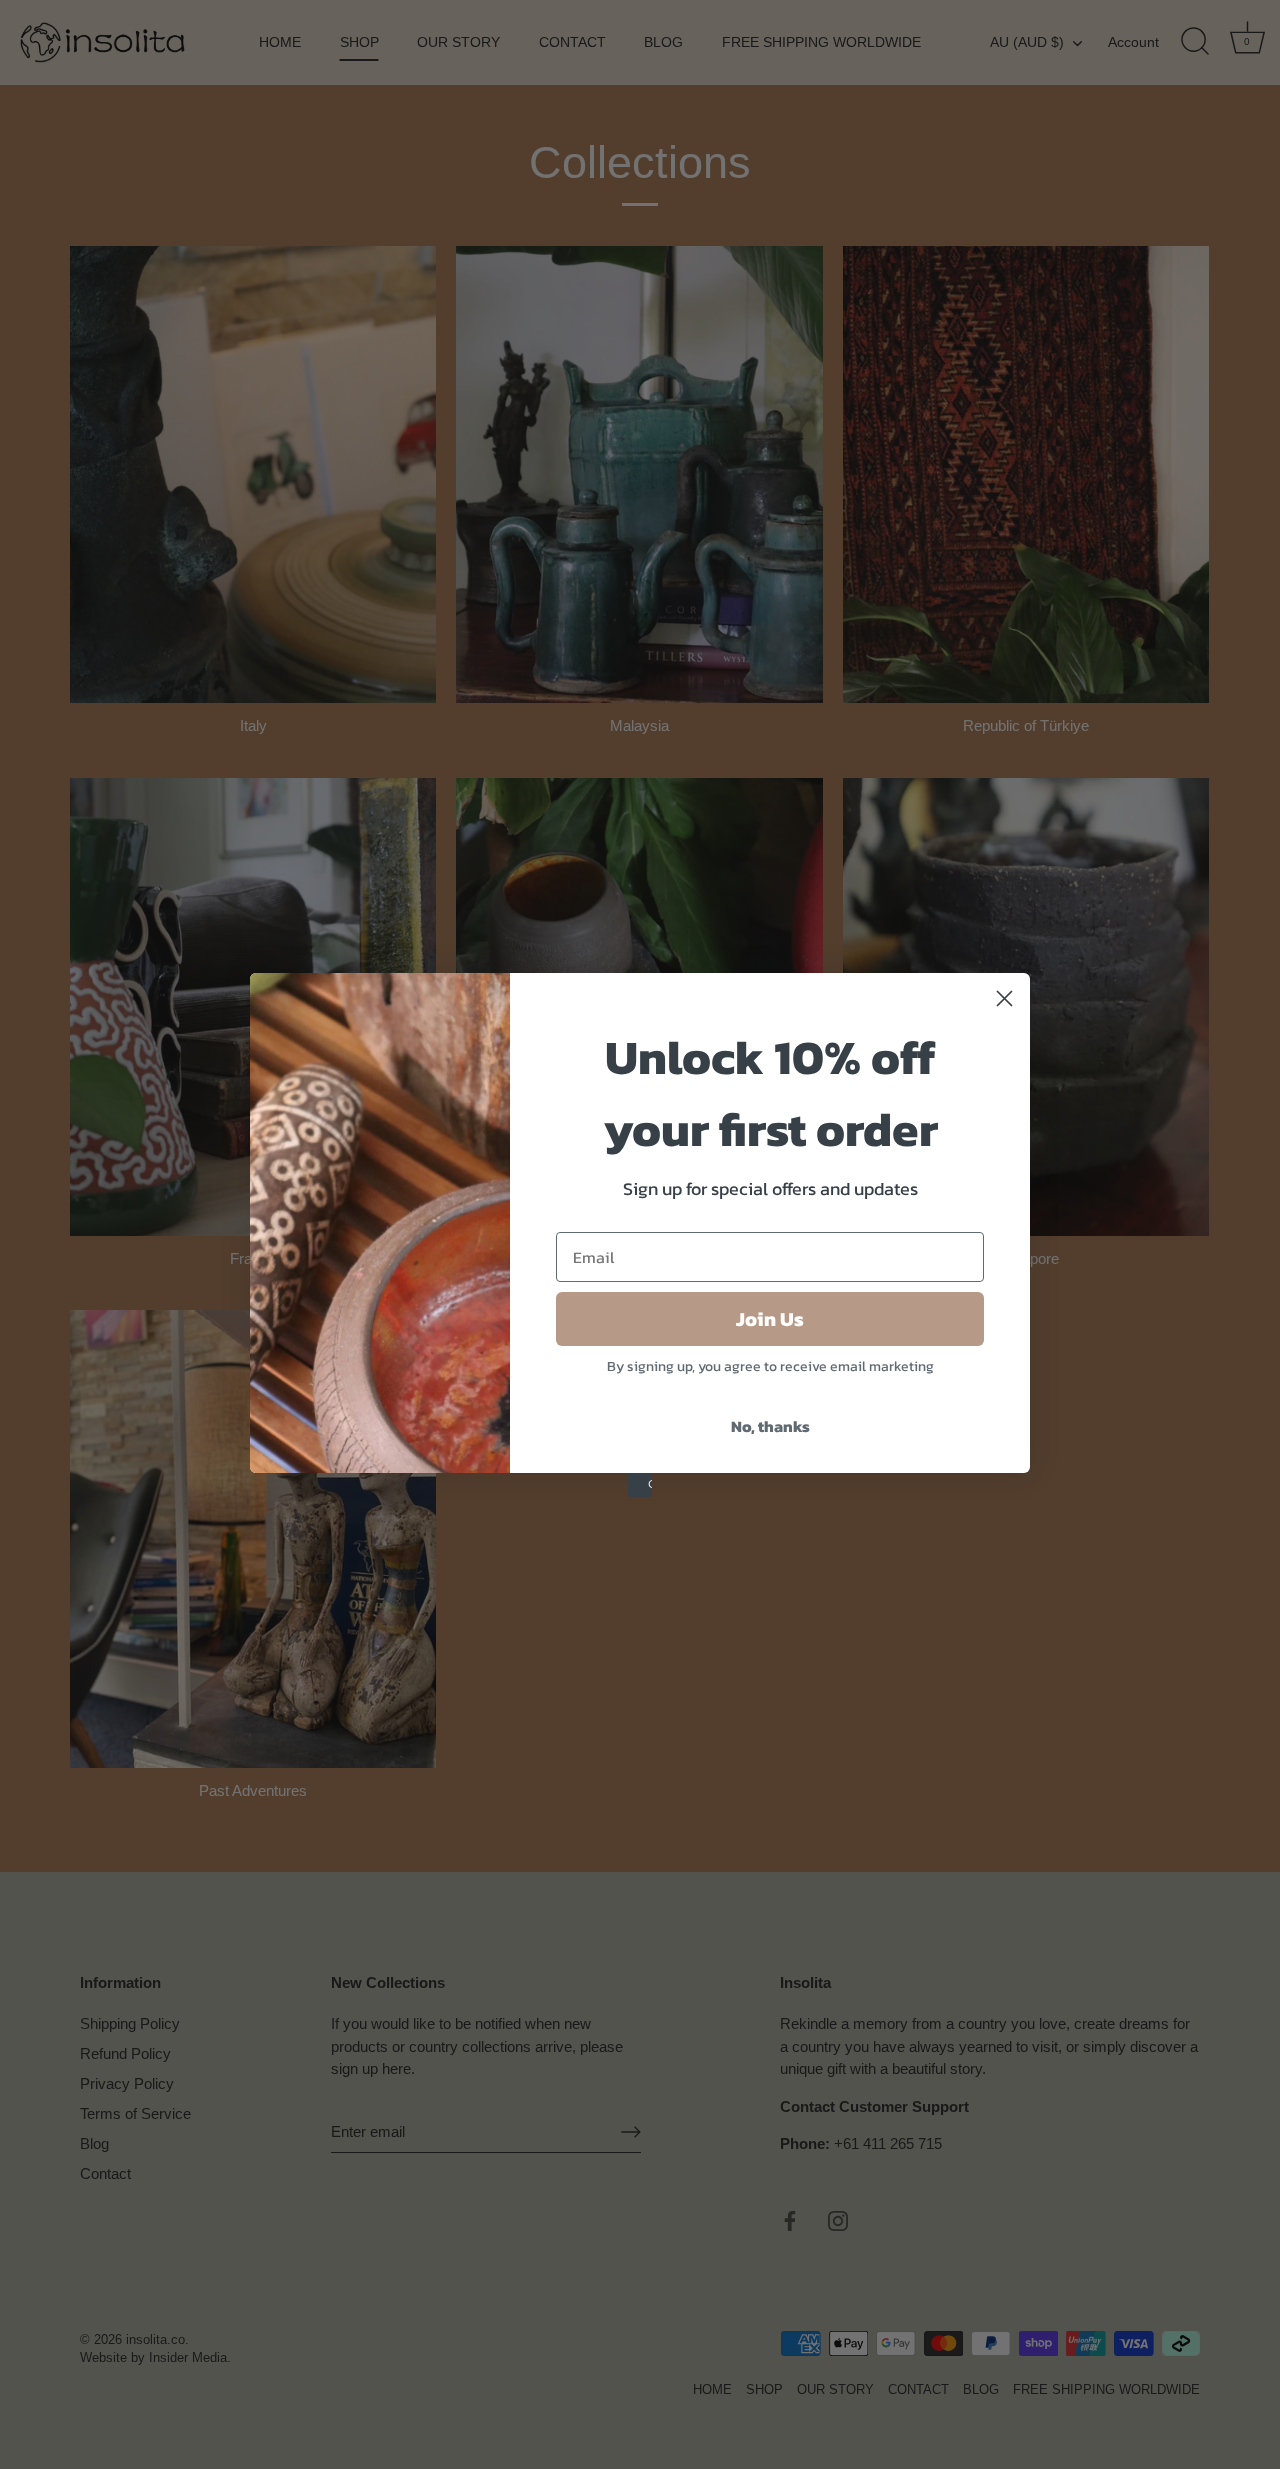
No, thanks (770, 1426)
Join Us (770, 1319)
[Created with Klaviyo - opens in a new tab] (640, 1485)
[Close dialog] (1004, 998)
